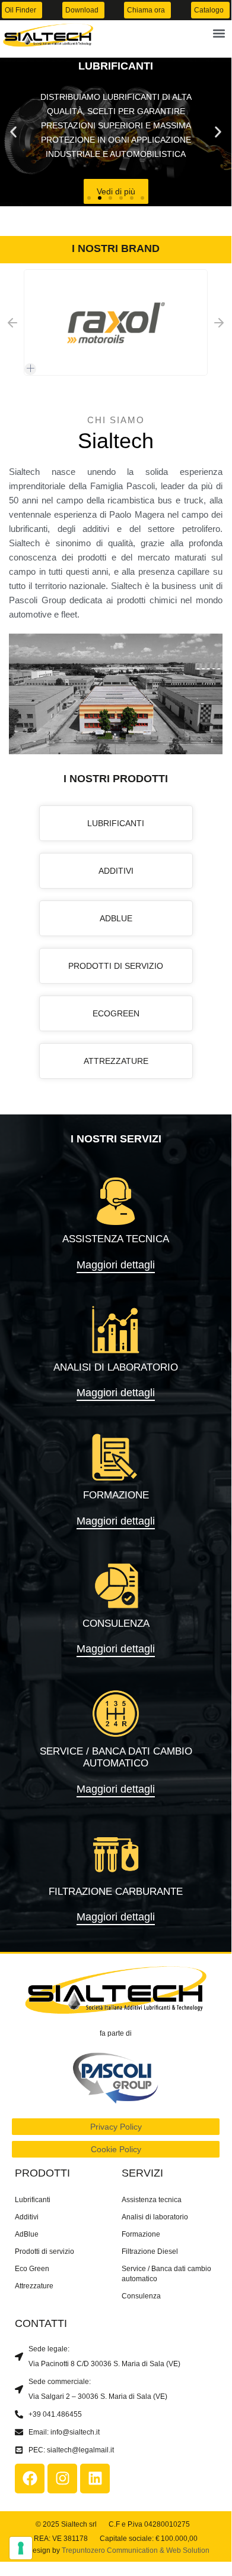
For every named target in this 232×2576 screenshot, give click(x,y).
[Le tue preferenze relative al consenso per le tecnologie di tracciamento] (21, 2548)
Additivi (27, 2217)
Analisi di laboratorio (155, 2217)
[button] (219, 33)
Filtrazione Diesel (150, 2251)
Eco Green (32, 2269)
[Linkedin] (95, 2479)
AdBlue (27, 2234)
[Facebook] (30, 2479)
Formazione (141, 2234)
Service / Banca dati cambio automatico (166, 2274)
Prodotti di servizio (45, 2251)
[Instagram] (62, 2479)
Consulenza (141, 2296)
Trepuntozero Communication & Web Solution (136, 2550)
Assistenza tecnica (152, 2200)
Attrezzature (34, 2286)
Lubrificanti (33, 2200)
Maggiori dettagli (116, 1265)
